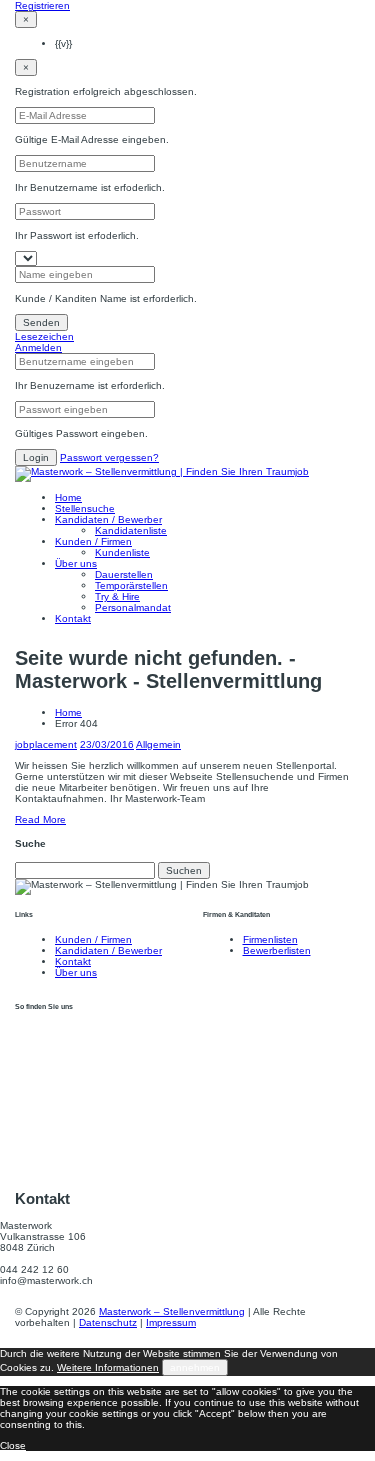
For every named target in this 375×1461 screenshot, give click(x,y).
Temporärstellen (131, 585)
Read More (40, 819)
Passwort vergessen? (109, 457)
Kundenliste (122, 552)
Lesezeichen (44, 336)
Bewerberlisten (277, 950)
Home (68, 497)
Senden (41, 322)
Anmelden (38, 347)
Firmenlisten (270, 939)
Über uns (76, 563)
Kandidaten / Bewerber (108, 519)
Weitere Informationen (108, 1367)
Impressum (171, 1322)
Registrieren (42, 5)
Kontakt (73, 618)
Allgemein (158, 744)
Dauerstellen (124, 574)
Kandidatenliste (131, 530)
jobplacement (46, 744)
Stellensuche (85, 508)
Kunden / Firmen (93, 541)
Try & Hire (117, 596)
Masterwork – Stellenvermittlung (172, 1311)
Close (13, 1445)
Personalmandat (133, 607)
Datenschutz (108, 1322)
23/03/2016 (107, 744)
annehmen (195, 1367)
